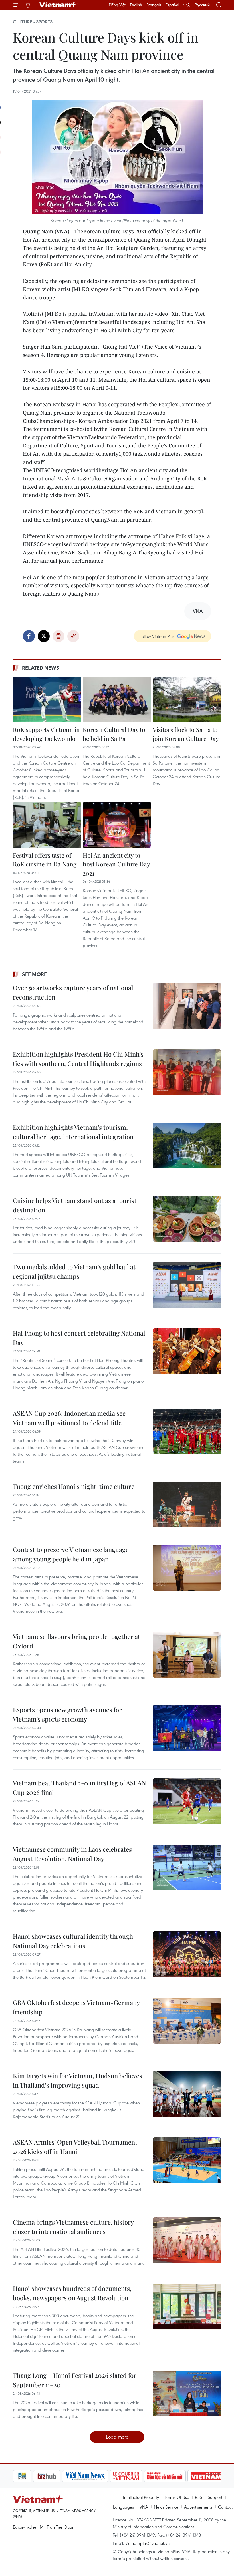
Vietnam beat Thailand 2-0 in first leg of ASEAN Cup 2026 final (79, 1788)
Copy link (73, 636)
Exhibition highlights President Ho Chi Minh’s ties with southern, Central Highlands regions (78, 1059)
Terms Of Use (177, 2497)
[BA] (186, 2476)
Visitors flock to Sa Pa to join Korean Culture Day (186, 734)
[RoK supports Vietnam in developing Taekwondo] (47, 699)
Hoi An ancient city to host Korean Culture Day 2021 (116, 864)
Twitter (44, 636)
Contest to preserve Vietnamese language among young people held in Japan (71, 1554)
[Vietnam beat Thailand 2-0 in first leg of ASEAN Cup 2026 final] (187, 1801)
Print (58, 636)
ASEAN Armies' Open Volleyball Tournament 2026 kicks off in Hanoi (75, 2147)
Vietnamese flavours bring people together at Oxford (76, 1641)
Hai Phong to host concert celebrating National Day (79, 1338)
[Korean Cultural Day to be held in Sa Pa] (117, 699)
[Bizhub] (27, 2476)
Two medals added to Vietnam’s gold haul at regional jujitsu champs (74, 1271)
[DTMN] (145, 2476)
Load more (117, 2437)
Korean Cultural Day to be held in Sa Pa (114, 734)
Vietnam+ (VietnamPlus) (58, 5)
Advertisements (198, 2507)
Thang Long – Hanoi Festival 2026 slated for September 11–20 (75, 2380)
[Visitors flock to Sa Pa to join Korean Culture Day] (187, 699)
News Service (166, 2507)
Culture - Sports (33, 22)
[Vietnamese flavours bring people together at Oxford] (187, 1655)
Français (154, 5)
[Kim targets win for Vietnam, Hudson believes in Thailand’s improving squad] (187, 2094)
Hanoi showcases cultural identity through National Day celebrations (73, 1941)
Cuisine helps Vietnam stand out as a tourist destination (75, 1205)
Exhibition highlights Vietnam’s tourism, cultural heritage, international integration (73, 1132)
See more (34, 974)
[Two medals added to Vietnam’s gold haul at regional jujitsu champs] (187, 1285)
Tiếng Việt (117, 5)
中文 (187, 5)
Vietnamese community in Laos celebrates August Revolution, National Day (72, 1854)
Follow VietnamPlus (157, 636)
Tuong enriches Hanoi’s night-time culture (74, 1486)
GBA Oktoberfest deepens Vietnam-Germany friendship (76, 2007)
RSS (198, 2497)
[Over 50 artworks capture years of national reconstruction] (187, 1006)
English (136, 5)
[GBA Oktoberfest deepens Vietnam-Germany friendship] (187, 2021)
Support (215, 2497)
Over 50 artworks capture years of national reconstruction (73, 992)
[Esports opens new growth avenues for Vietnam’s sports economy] (187, 1728)
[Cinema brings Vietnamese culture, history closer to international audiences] (187, 2240)
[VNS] (65, 2476)
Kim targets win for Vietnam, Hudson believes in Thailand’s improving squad (77, 2080)
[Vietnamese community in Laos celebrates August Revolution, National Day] (187, 1867)
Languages (123, 2507)
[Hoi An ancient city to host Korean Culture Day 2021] (117, 825)
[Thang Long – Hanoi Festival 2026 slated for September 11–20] (187, 2394)
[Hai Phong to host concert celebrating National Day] (187, 1351)
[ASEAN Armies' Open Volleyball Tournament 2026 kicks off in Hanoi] (187, 2160)
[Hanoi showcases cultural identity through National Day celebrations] (187, 1954)
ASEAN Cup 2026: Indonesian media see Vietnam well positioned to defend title (69, 1418)
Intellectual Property (141, 2497)
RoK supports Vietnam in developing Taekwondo (46, 734)
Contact (225, 2507)
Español (172, 5)
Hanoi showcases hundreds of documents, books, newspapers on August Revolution (72, 2293)
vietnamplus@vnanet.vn (147, 2543)
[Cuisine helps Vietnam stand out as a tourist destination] (187, 1219)
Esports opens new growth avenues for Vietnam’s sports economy (67, 1714)
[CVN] (106, 2476)
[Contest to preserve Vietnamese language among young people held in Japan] (187, 1568)
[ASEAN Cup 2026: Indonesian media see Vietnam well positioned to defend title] (187, 1431)
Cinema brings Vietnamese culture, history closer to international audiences (73, 2227)
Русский (202, 5)
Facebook (29, 636)
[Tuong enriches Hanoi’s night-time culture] (187, 1505)
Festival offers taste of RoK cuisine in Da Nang (45, 860)
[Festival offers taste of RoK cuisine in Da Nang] (47, 825)
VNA (144, 2507)
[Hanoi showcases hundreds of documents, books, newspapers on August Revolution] (187, 2307)
